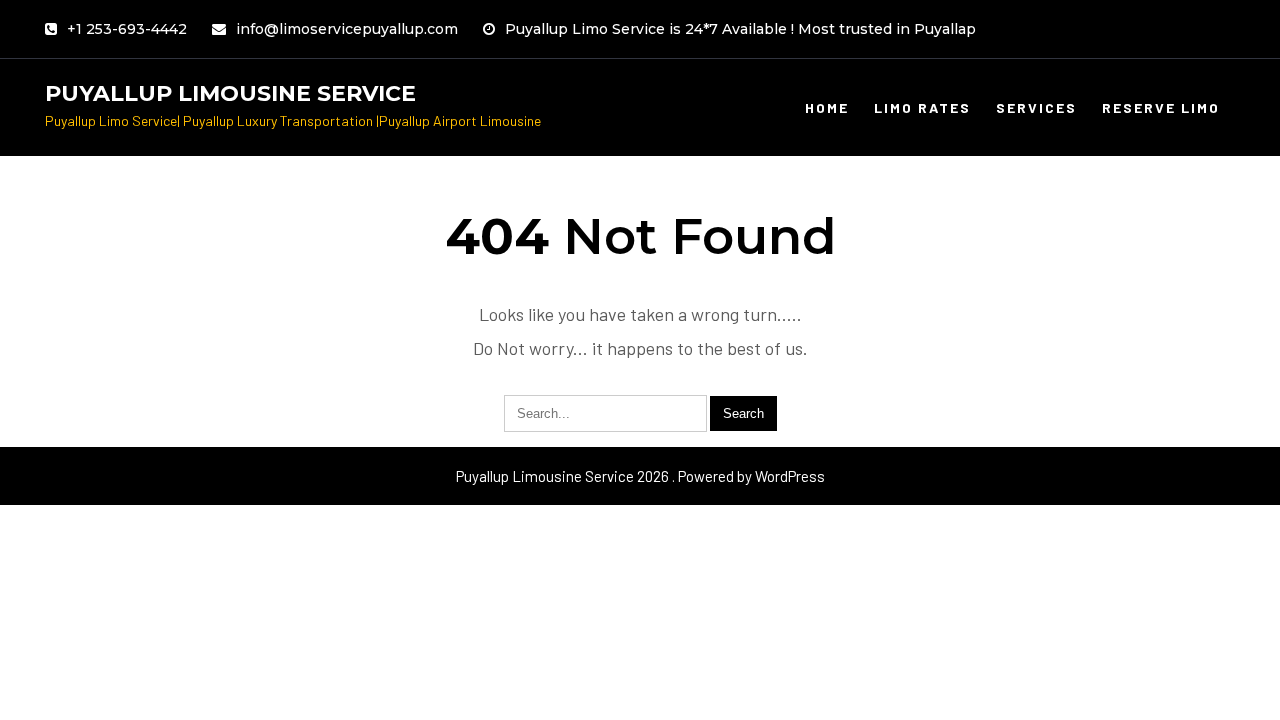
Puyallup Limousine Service (230, 93)
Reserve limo (1161, 107)
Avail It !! (806, 34)
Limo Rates (922, 107)
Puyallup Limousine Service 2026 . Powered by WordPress (640, 476)
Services (1036, 107)
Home (827, 107)
